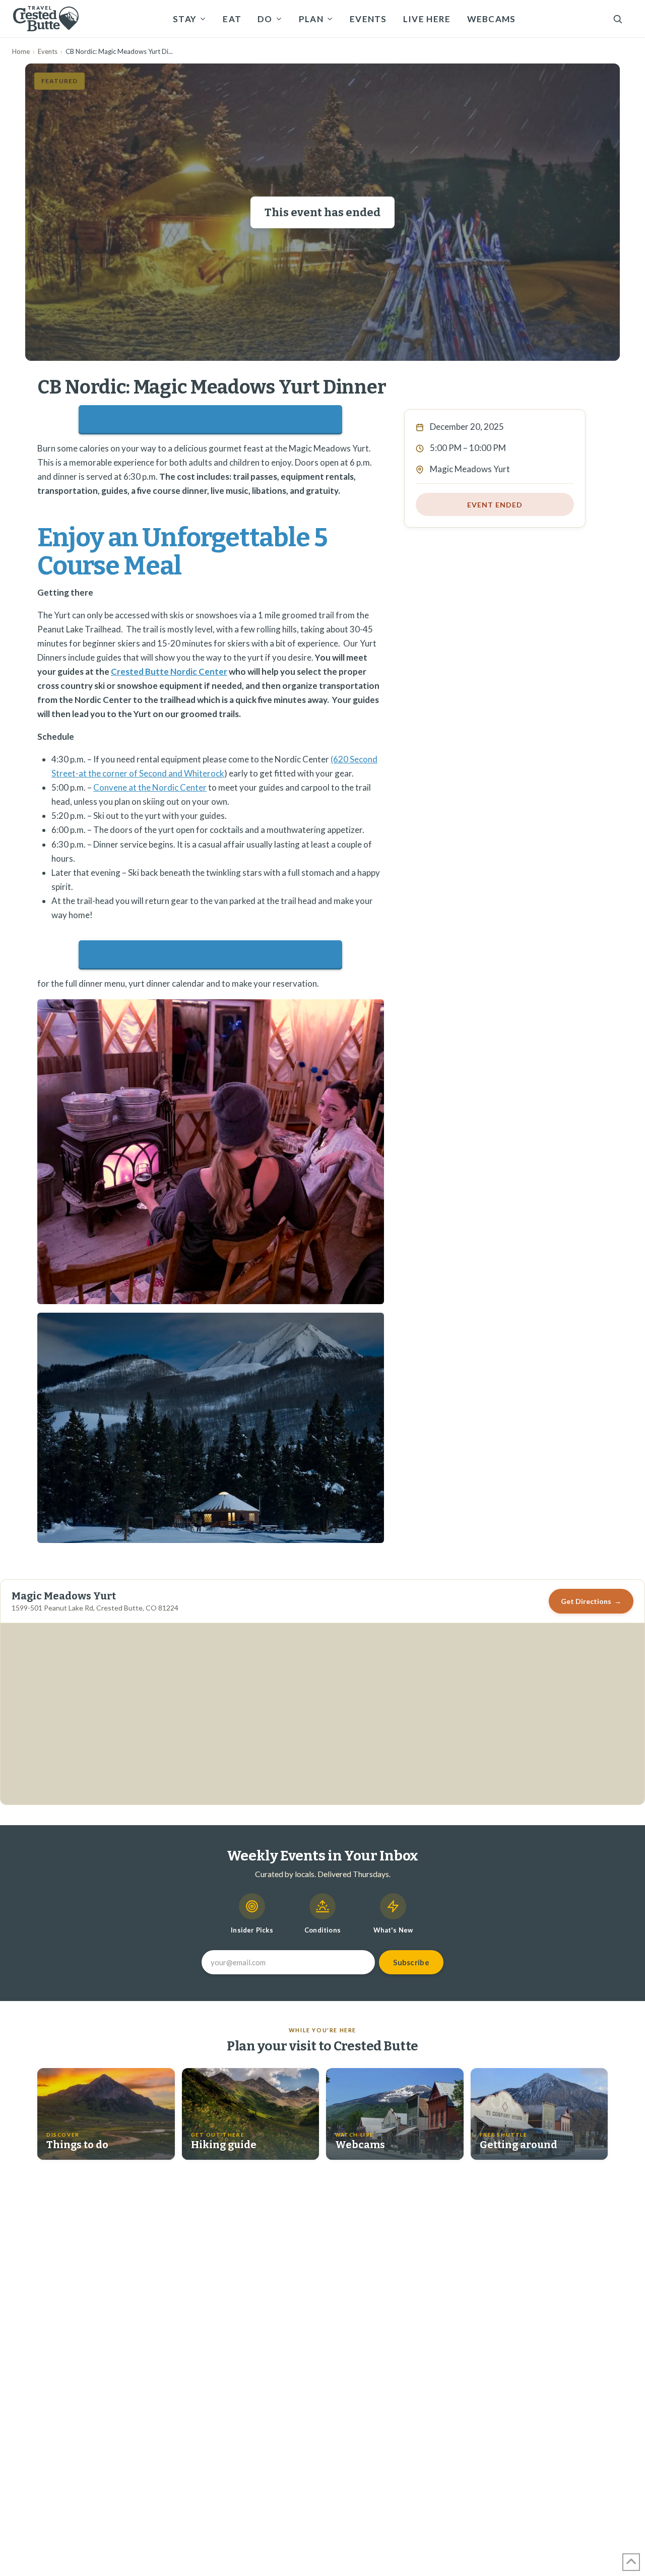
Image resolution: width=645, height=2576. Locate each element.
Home (21, 51)
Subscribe (411, 1962)
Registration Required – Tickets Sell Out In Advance (211, 419)
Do (265, 19)
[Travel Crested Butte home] (46, 19)
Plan (311, 19)
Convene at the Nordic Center (150, 787)
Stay (185, 19)
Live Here (427, 19)
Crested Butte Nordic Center (169, 671)
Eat (232, 19)
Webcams (492, 19)
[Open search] (618, 19)
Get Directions (591, 1601)
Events (368, 19)
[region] (322, 1714)
